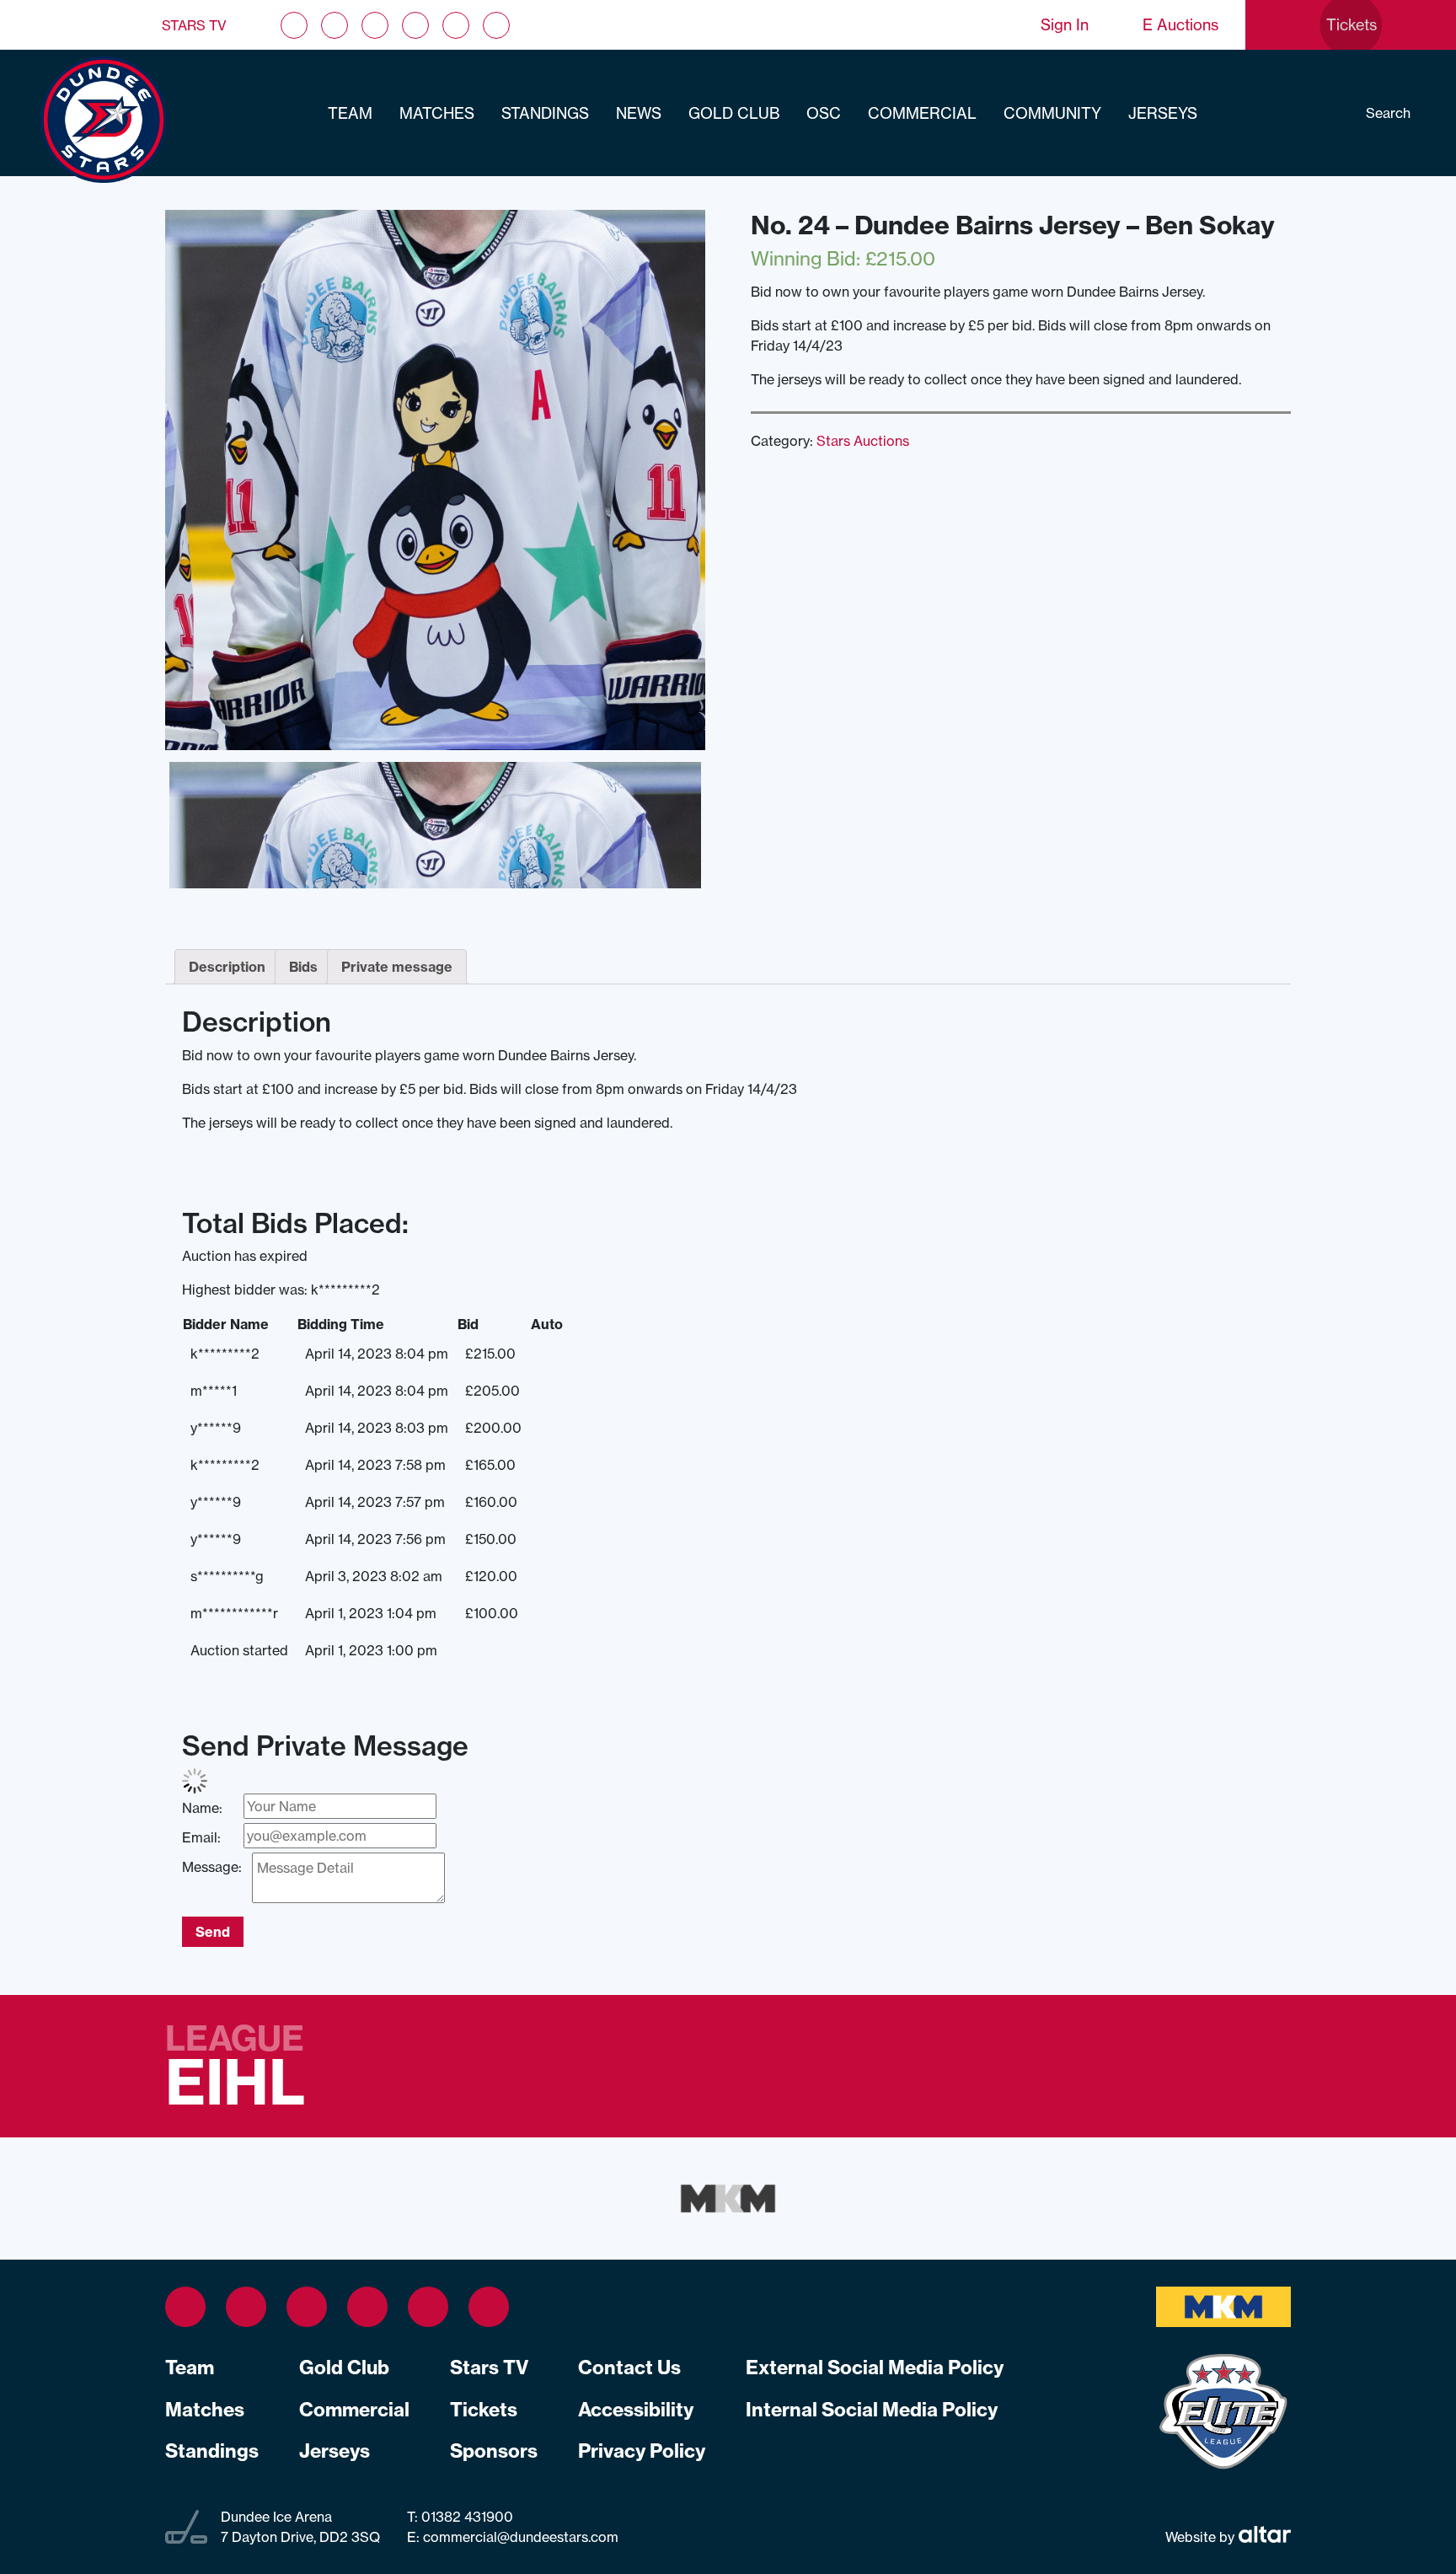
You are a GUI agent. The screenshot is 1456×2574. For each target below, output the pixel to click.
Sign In (1065, 25)
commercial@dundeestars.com (521, 2537)
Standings (545, 113)
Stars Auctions (863, 441)
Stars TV (194, 25)
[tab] (227, 967)
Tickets (484, 2410)
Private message (397, 967)
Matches (437, 113)
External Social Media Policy (875, 2368)
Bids (303, 967)
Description (227, 967)
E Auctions (1180, 25)
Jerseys (1163, 113)
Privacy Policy (642, 2451)
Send (213, 1932)
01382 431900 (466, 2517)
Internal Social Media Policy (872, 2410)
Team (350, 113)
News (639, 113)
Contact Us (629, 2368)
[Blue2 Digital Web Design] (1263, 2537)
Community (1052, 113)
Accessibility (636, 2410)
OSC (824, 113)
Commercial (922, 113)
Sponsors (494, 2451)
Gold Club (734, 113)
